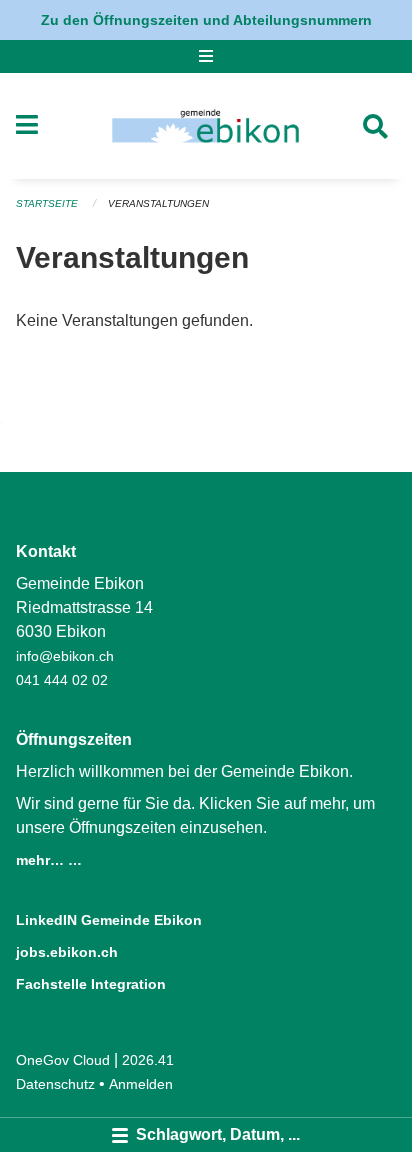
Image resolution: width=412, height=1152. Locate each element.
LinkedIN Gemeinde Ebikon (109, 920)
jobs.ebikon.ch (67, 952)
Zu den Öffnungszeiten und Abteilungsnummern (206, 20)
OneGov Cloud (63, 1060)
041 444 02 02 (62, 680)
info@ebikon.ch (65, 656)
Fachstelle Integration (91, 984)
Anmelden (141, 1084)
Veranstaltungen (158, 203)
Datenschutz (55, 1084)
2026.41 (148, 1060)
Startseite (47, 203)
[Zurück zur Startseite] (205, 126)
